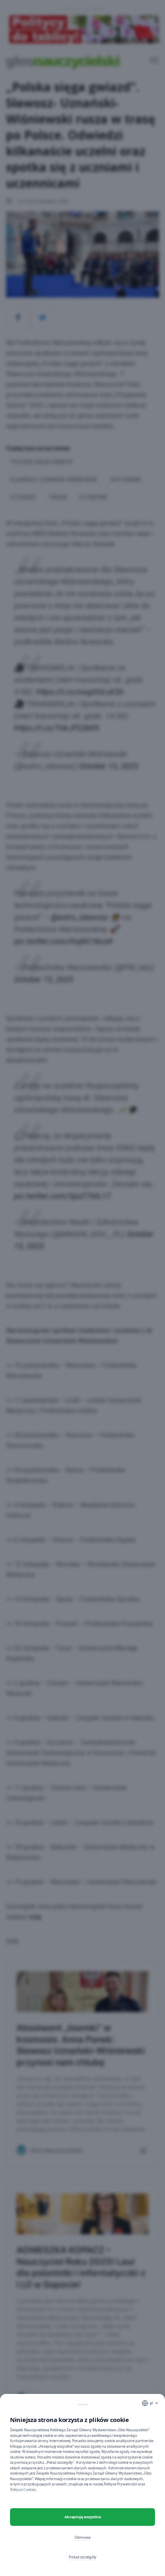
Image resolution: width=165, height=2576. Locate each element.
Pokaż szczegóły (83, 2557)
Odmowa (82, 2537)
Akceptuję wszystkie (83, 2517)
